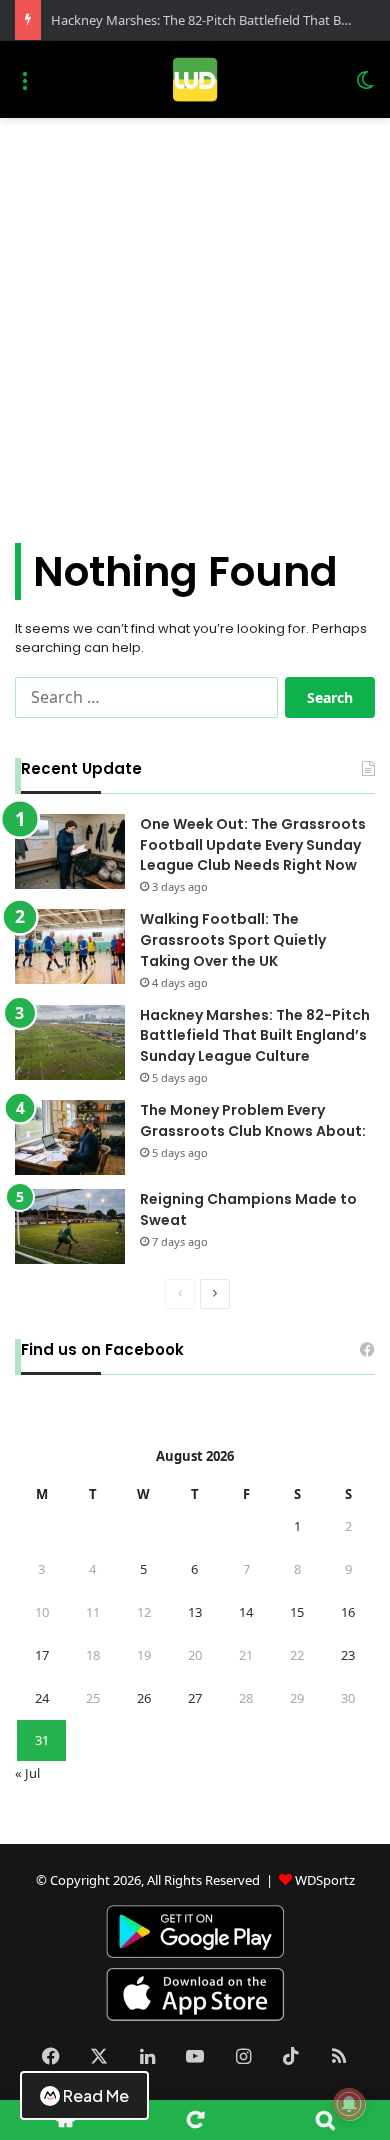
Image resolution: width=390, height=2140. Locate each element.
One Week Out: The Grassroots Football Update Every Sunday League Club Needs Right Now (253, 845)
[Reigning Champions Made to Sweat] (70, 1226)
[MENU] (25, 87)
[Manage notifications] (349, 2104)
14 (246, 1612)
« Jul (27, 1773)
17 (42, 1655)
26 (144, 1698)
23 (348, 1655)
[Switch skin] (365, 87)
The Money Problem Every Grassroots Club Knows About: (253, 1120)
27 (195, 1698)
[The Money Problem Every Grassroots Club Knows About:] (70, 1137)
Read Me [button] (96, 2095)
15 (297, 1612)
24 (42, 1698)
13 (195, 1612)
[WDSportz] (194, 79)
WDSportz (325, 1880)
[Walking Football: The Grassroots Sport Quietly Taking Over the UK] (70, 946)
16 (348, 1612)
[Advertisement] (195, 323)
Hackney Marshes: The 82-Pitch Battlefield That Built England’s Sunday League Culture (255, 1036)
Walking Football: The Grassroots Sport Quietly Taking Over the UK (233, 940)
